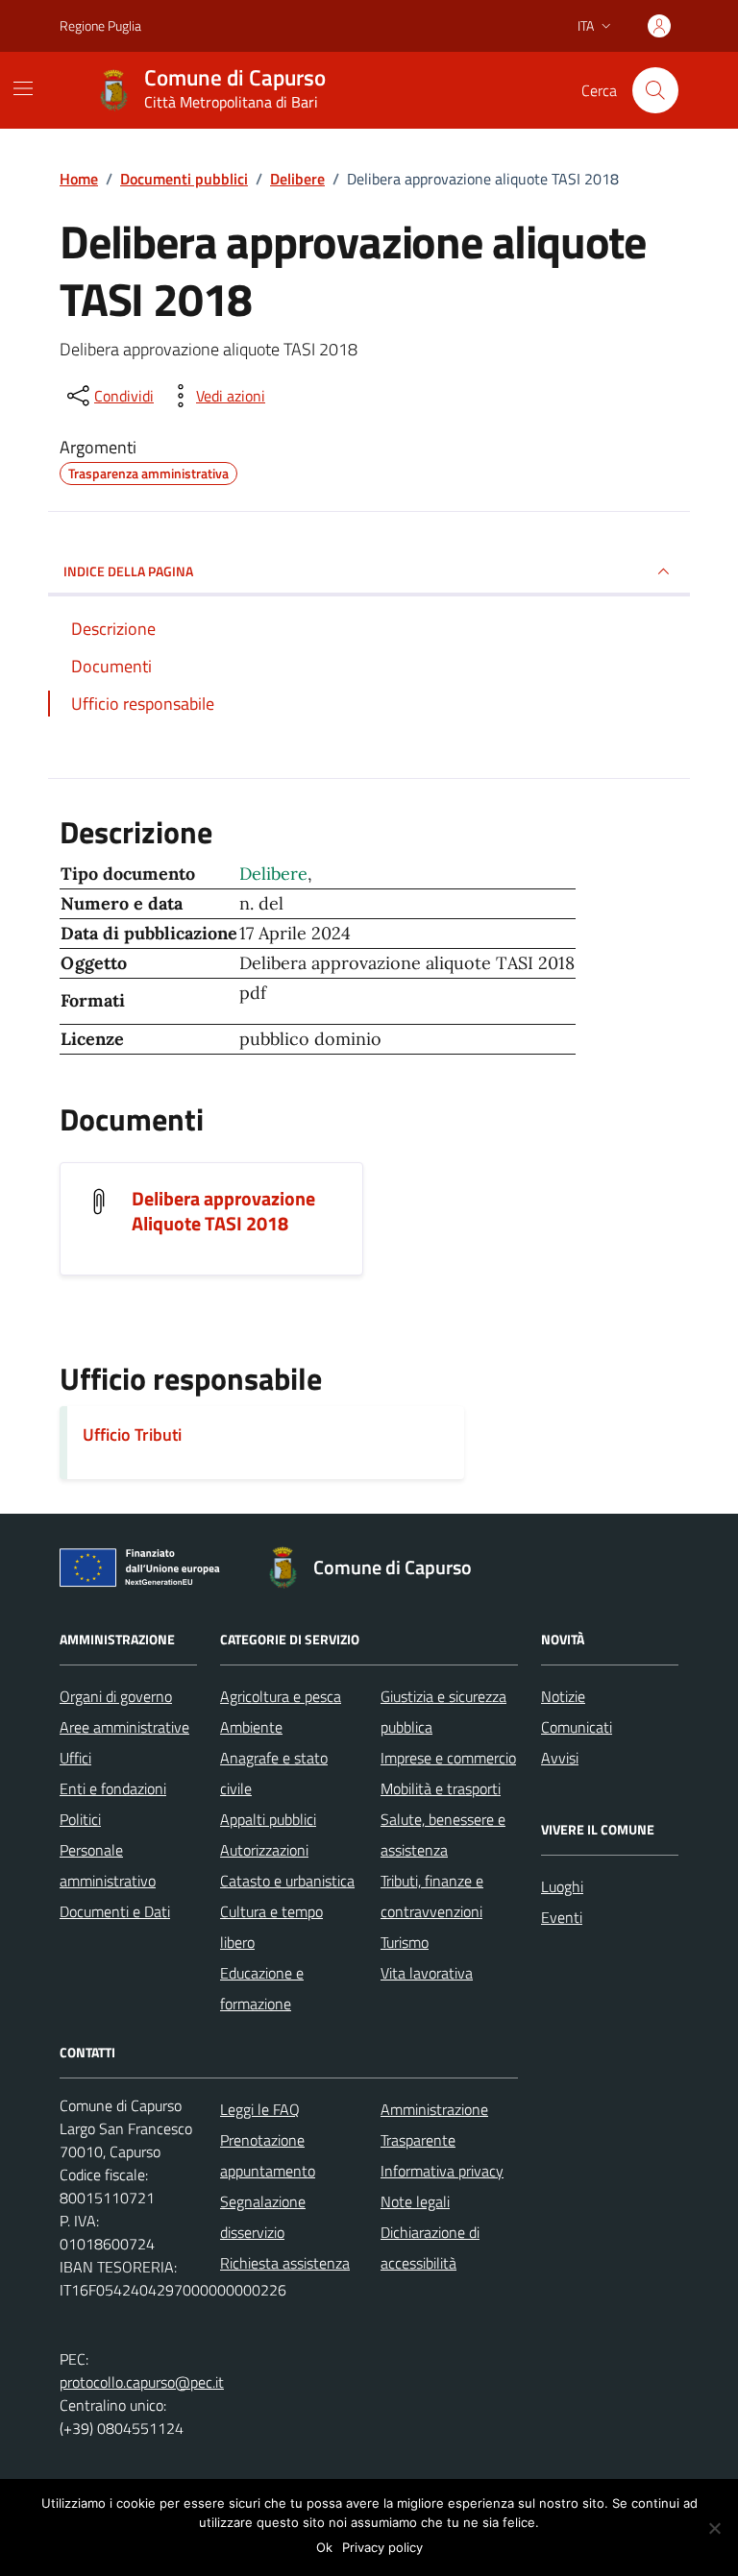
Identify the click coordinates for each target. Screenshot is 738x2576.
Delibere (273, 874)
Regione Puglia (100, 25)
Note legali (415, 2201)
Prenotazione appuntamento (268, 2155)
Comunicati (577, 1727)
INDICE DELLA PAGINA (128, 571)
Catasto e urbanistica (287, 1881)
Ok (324, 2547)
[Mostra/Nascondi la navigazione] (23, 88)
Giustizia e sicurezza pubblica (443, 1712)
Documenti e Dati (115, 1911)
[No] (714, 2528)
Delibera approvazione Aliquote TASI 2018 (223, 1211)
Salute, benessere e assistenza (443, 1835)
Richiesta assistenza (285, 2263)
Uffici (75, 1758)
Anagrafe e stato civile (274, 1773)
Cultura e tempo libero (271, 1927)
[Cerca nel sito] (655, 90)
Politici (80, 1819)
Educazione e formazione (262, 1988)
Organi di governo (116, 1696)
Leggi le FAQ (260, 2109)
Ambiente (251, 1727)
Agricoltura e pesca (281, 1696)
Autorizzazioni (264, 1850)
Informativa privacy (442, 2171)
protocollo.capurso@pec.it (142, 2382)
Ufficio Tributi (132, 1434)
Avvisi (560, 1758)
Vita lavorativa (427, 1973)
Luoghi (562, 1886)
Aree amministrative (124, 1727)
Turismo (405, 1942)
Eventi (562, 1917)
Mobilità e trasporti (441, 1788)
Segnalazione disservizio (263, 2217)
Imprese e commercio (448, 1758)
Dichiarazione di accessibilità (430, 2248)
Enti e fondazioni (113, 1788)
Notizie (563, 1696)
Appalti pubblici (268, 1819)
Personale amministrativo (108, 1865)
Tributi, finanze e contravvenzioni (432, 1896)
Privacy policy (382, 2547)
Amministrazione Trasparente (434, 2125)
